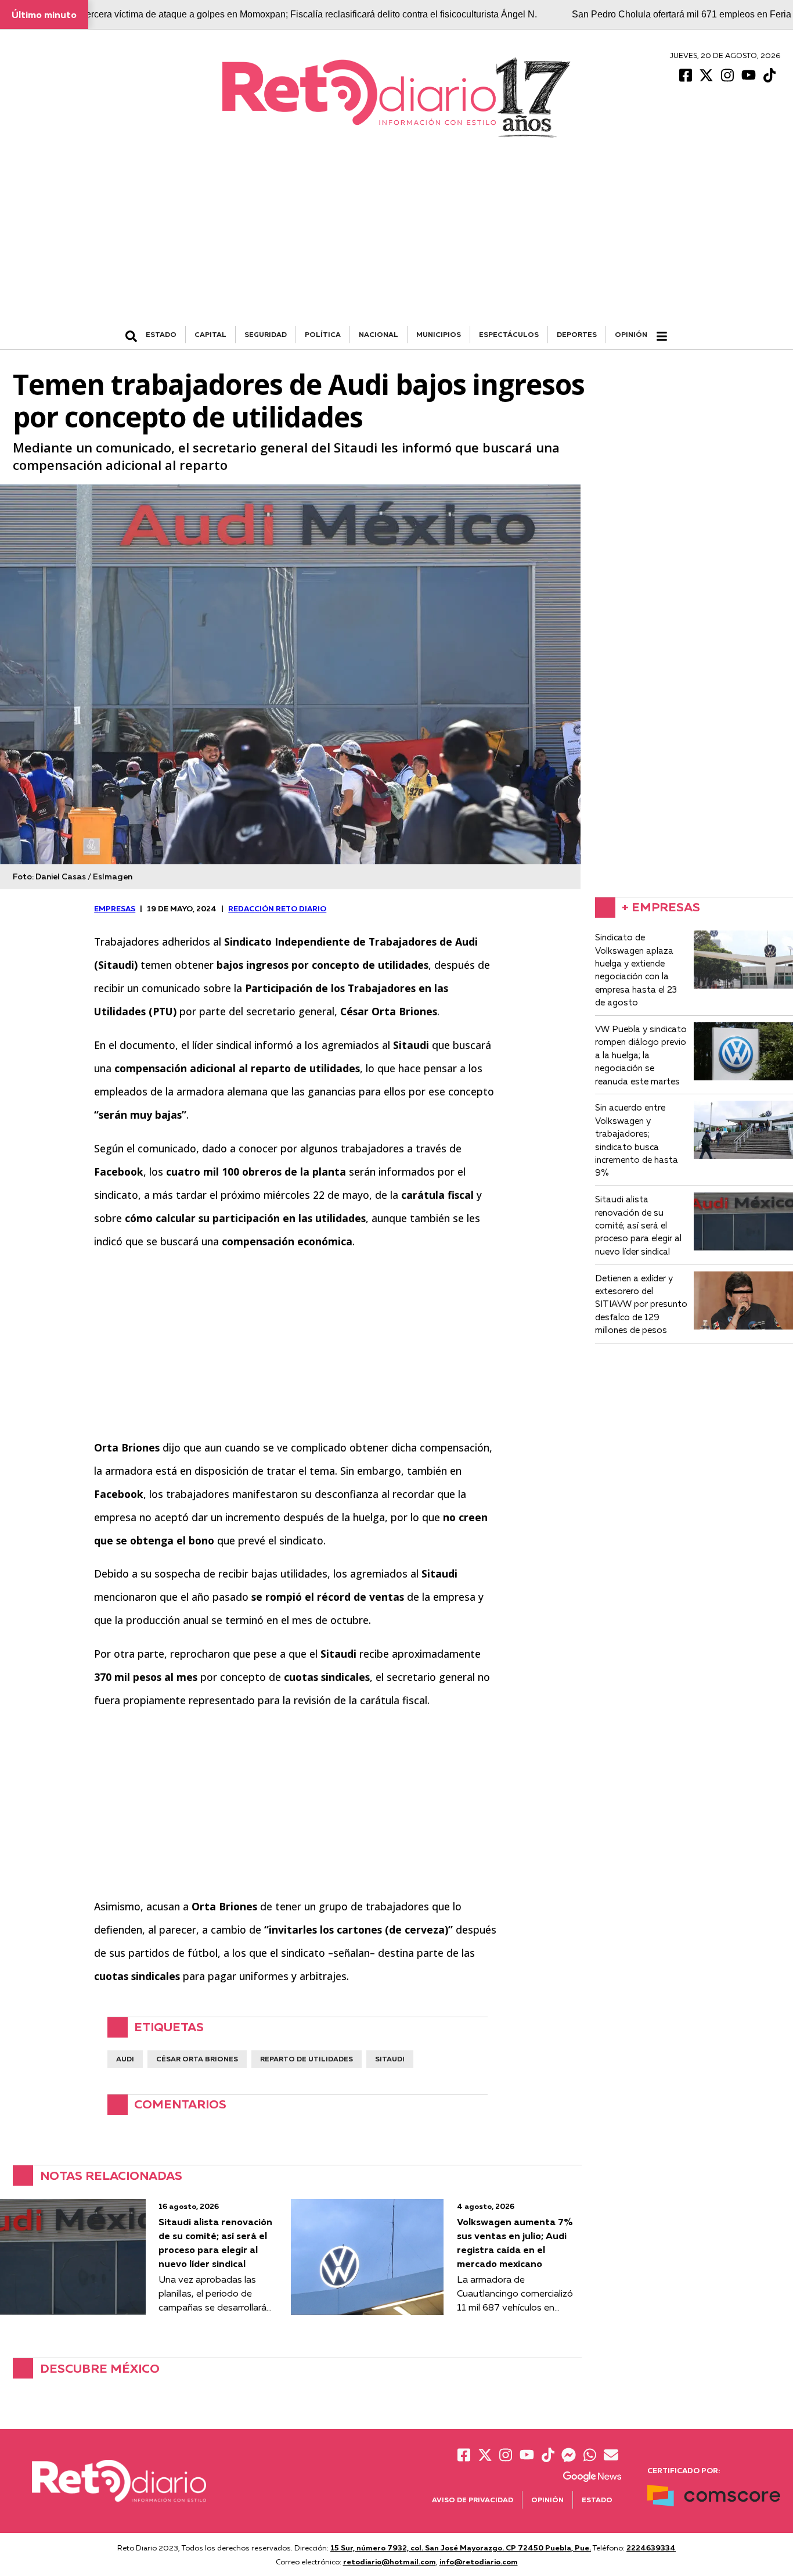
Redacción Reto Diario (277, 908)
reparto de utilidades (307, 2059)
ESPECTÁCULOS (509, 334)
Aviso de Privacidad (473, 2500)
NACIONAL (379, 334)
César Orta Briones (197, 2059)
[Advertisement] (396, 239)
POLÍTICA (323, 334)
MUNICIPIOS (439, 334)
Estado (597, 2500)
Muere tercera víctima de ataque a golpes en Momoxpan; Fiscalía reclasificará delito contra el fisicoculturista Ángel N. (296, 14)
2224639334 (651, 2548)
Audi (125, 2059)
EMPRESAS (115, 908)
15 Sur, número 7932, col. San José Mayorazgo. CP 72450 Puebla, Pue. (461, 2548)
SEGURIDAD (266, 334)
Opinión (631, 334)
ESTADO (161, 334)
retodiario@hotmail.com (390, 2561)
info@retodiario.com (479, 2561)
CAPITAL (210, 334)
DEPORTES (577, 334)
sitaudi (390, 2059)
